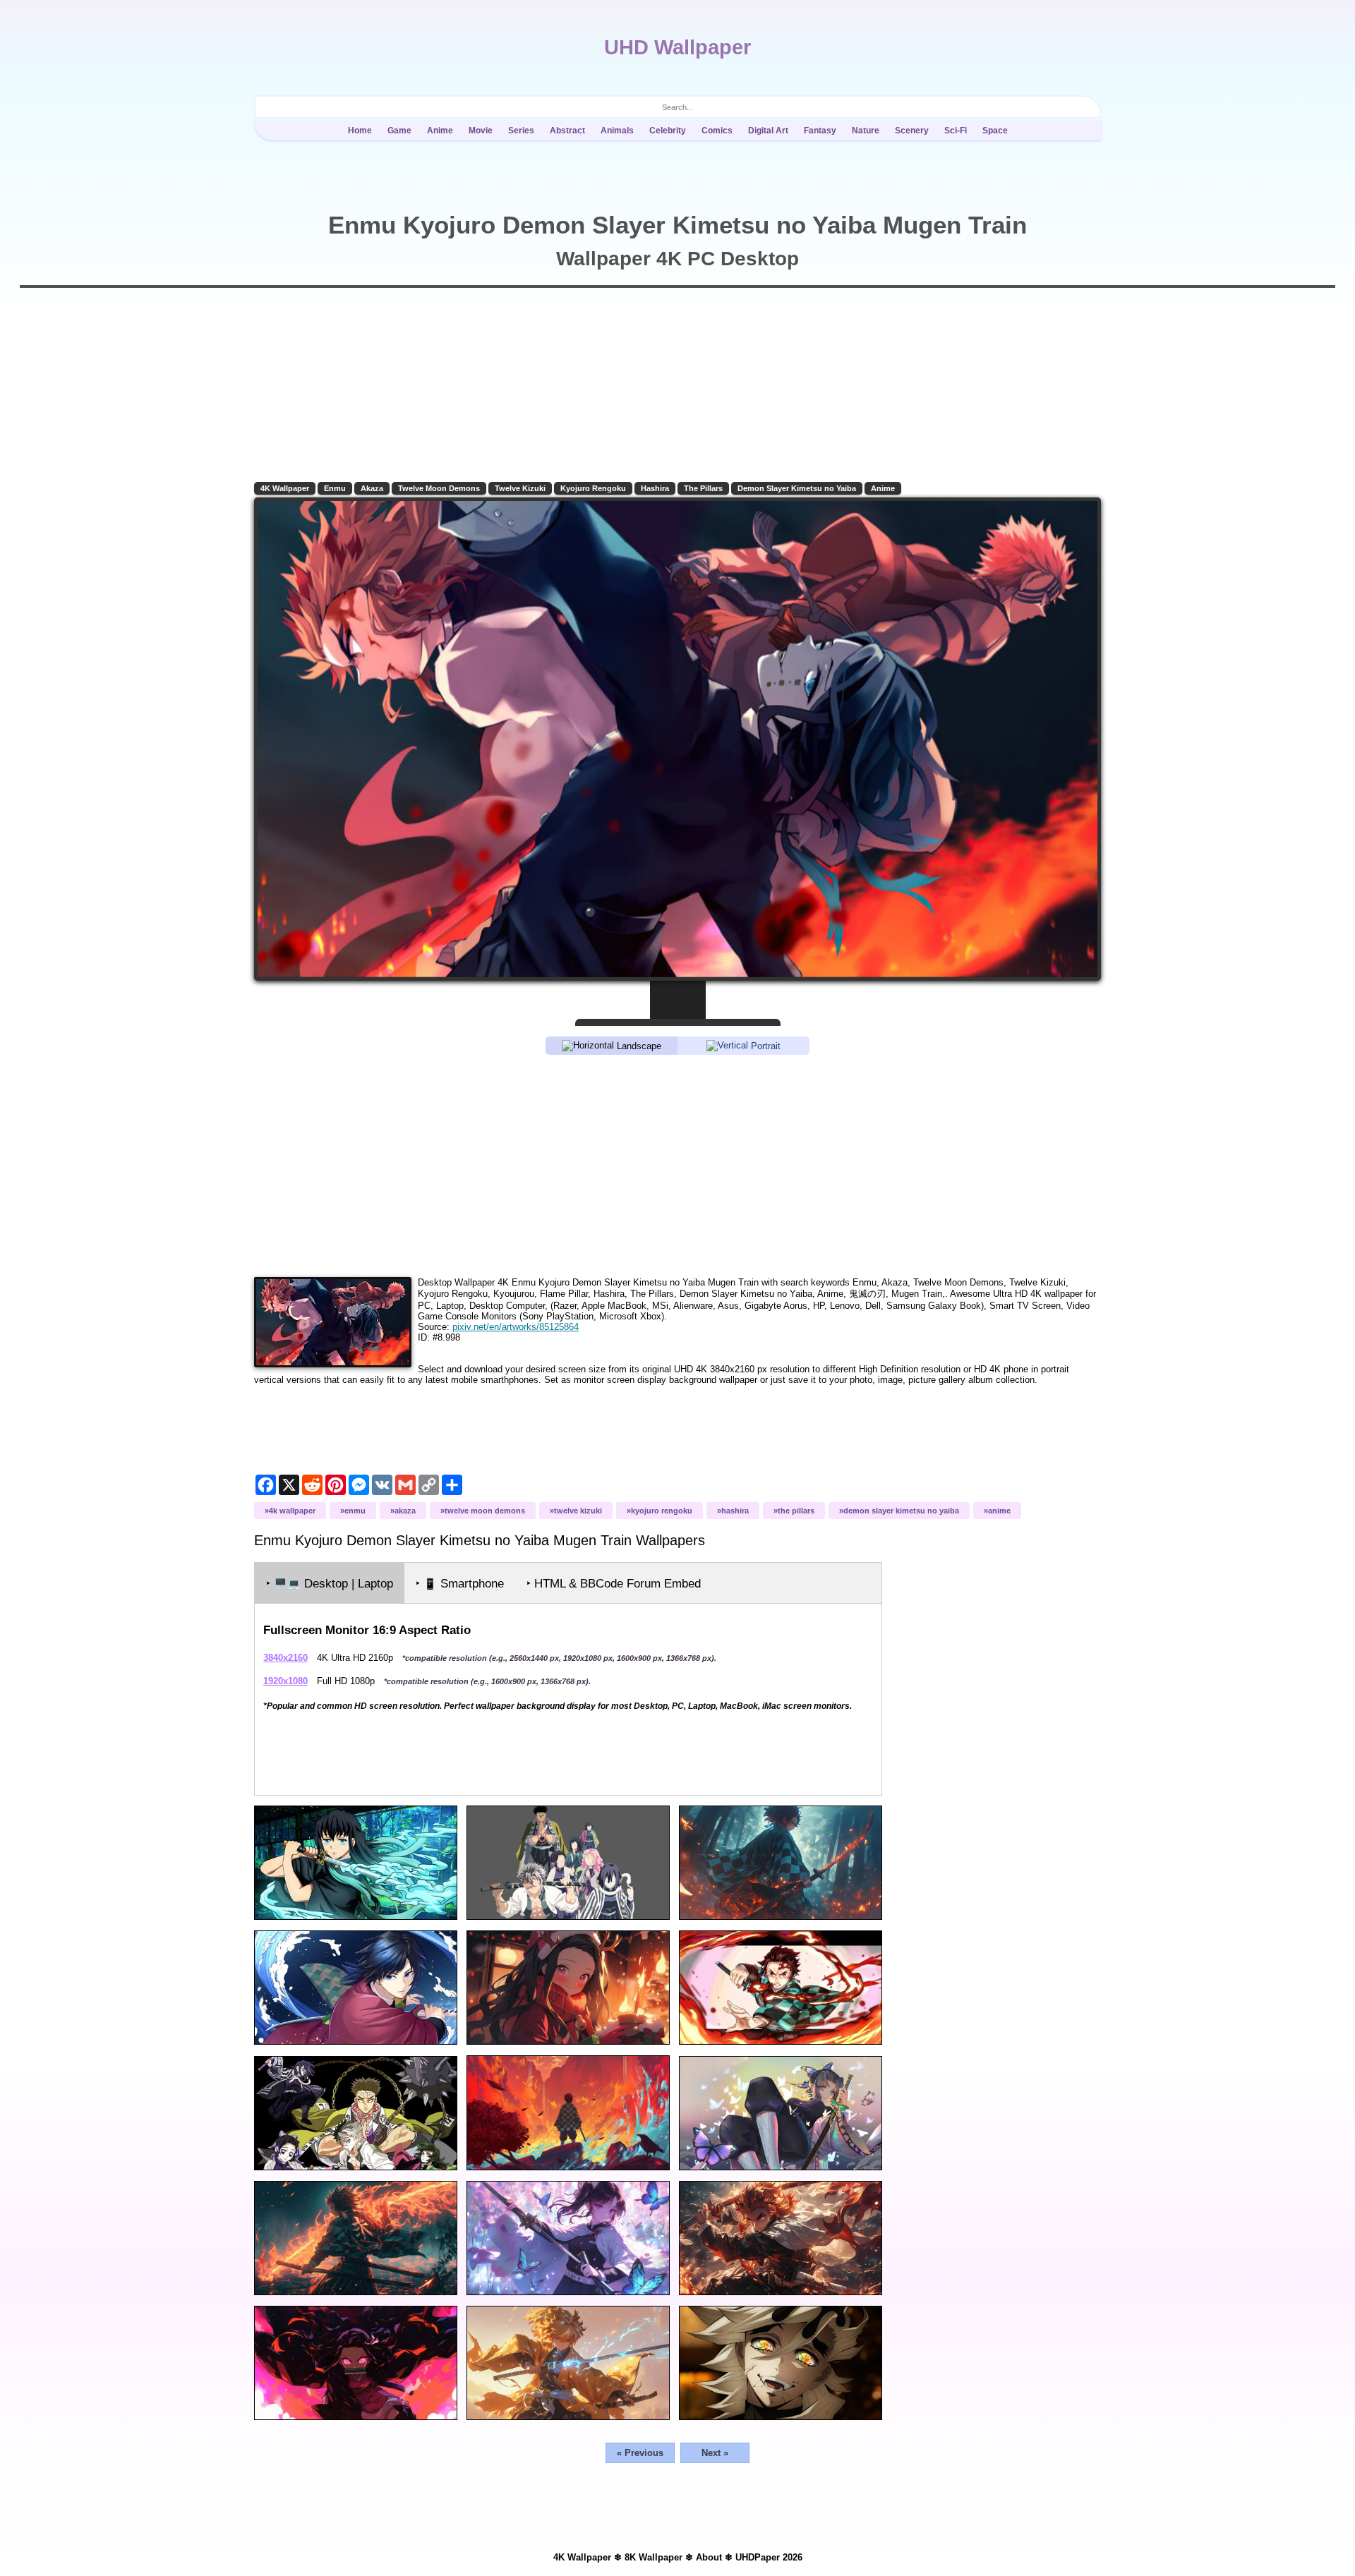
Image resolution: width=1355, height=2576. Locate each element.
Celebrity (668, 131)
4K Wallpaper (285, 488)
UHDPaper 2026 (769, 2557)
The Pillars (703, 488)
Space (995, 131)
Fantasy (820, 131)
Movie (481, 131)
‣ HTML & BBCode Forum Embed (614, 1584)
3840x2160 (285, 1658)
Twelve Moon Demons (439, 488)
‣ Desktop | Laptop (330, 1584)
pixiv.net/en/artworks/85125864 (516, 1327)
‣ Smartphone (460, 1584)
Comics (717, 131)
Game (399, 131)
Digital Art (768, 131)
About (709, 2557)
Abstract (567, 131)
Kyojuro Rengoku (593, 488)
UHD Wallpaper (677, 47)
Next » (715, 2453)
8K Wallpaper (654, 2557)
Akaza (372, 488)
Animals (617, 131)
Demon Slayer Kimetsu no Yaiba (797, 488)
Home (360, 131)
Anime (440, 131)
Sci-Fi (956, 131)
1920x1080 (285, 1681)
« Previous (640, 2453)
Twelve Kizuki (520, 488)
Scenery (912, 131)
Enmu (335, 488)
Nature (866, 131)
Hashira (655, 488)
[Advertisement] (677, 1165)
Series (521, 131)
